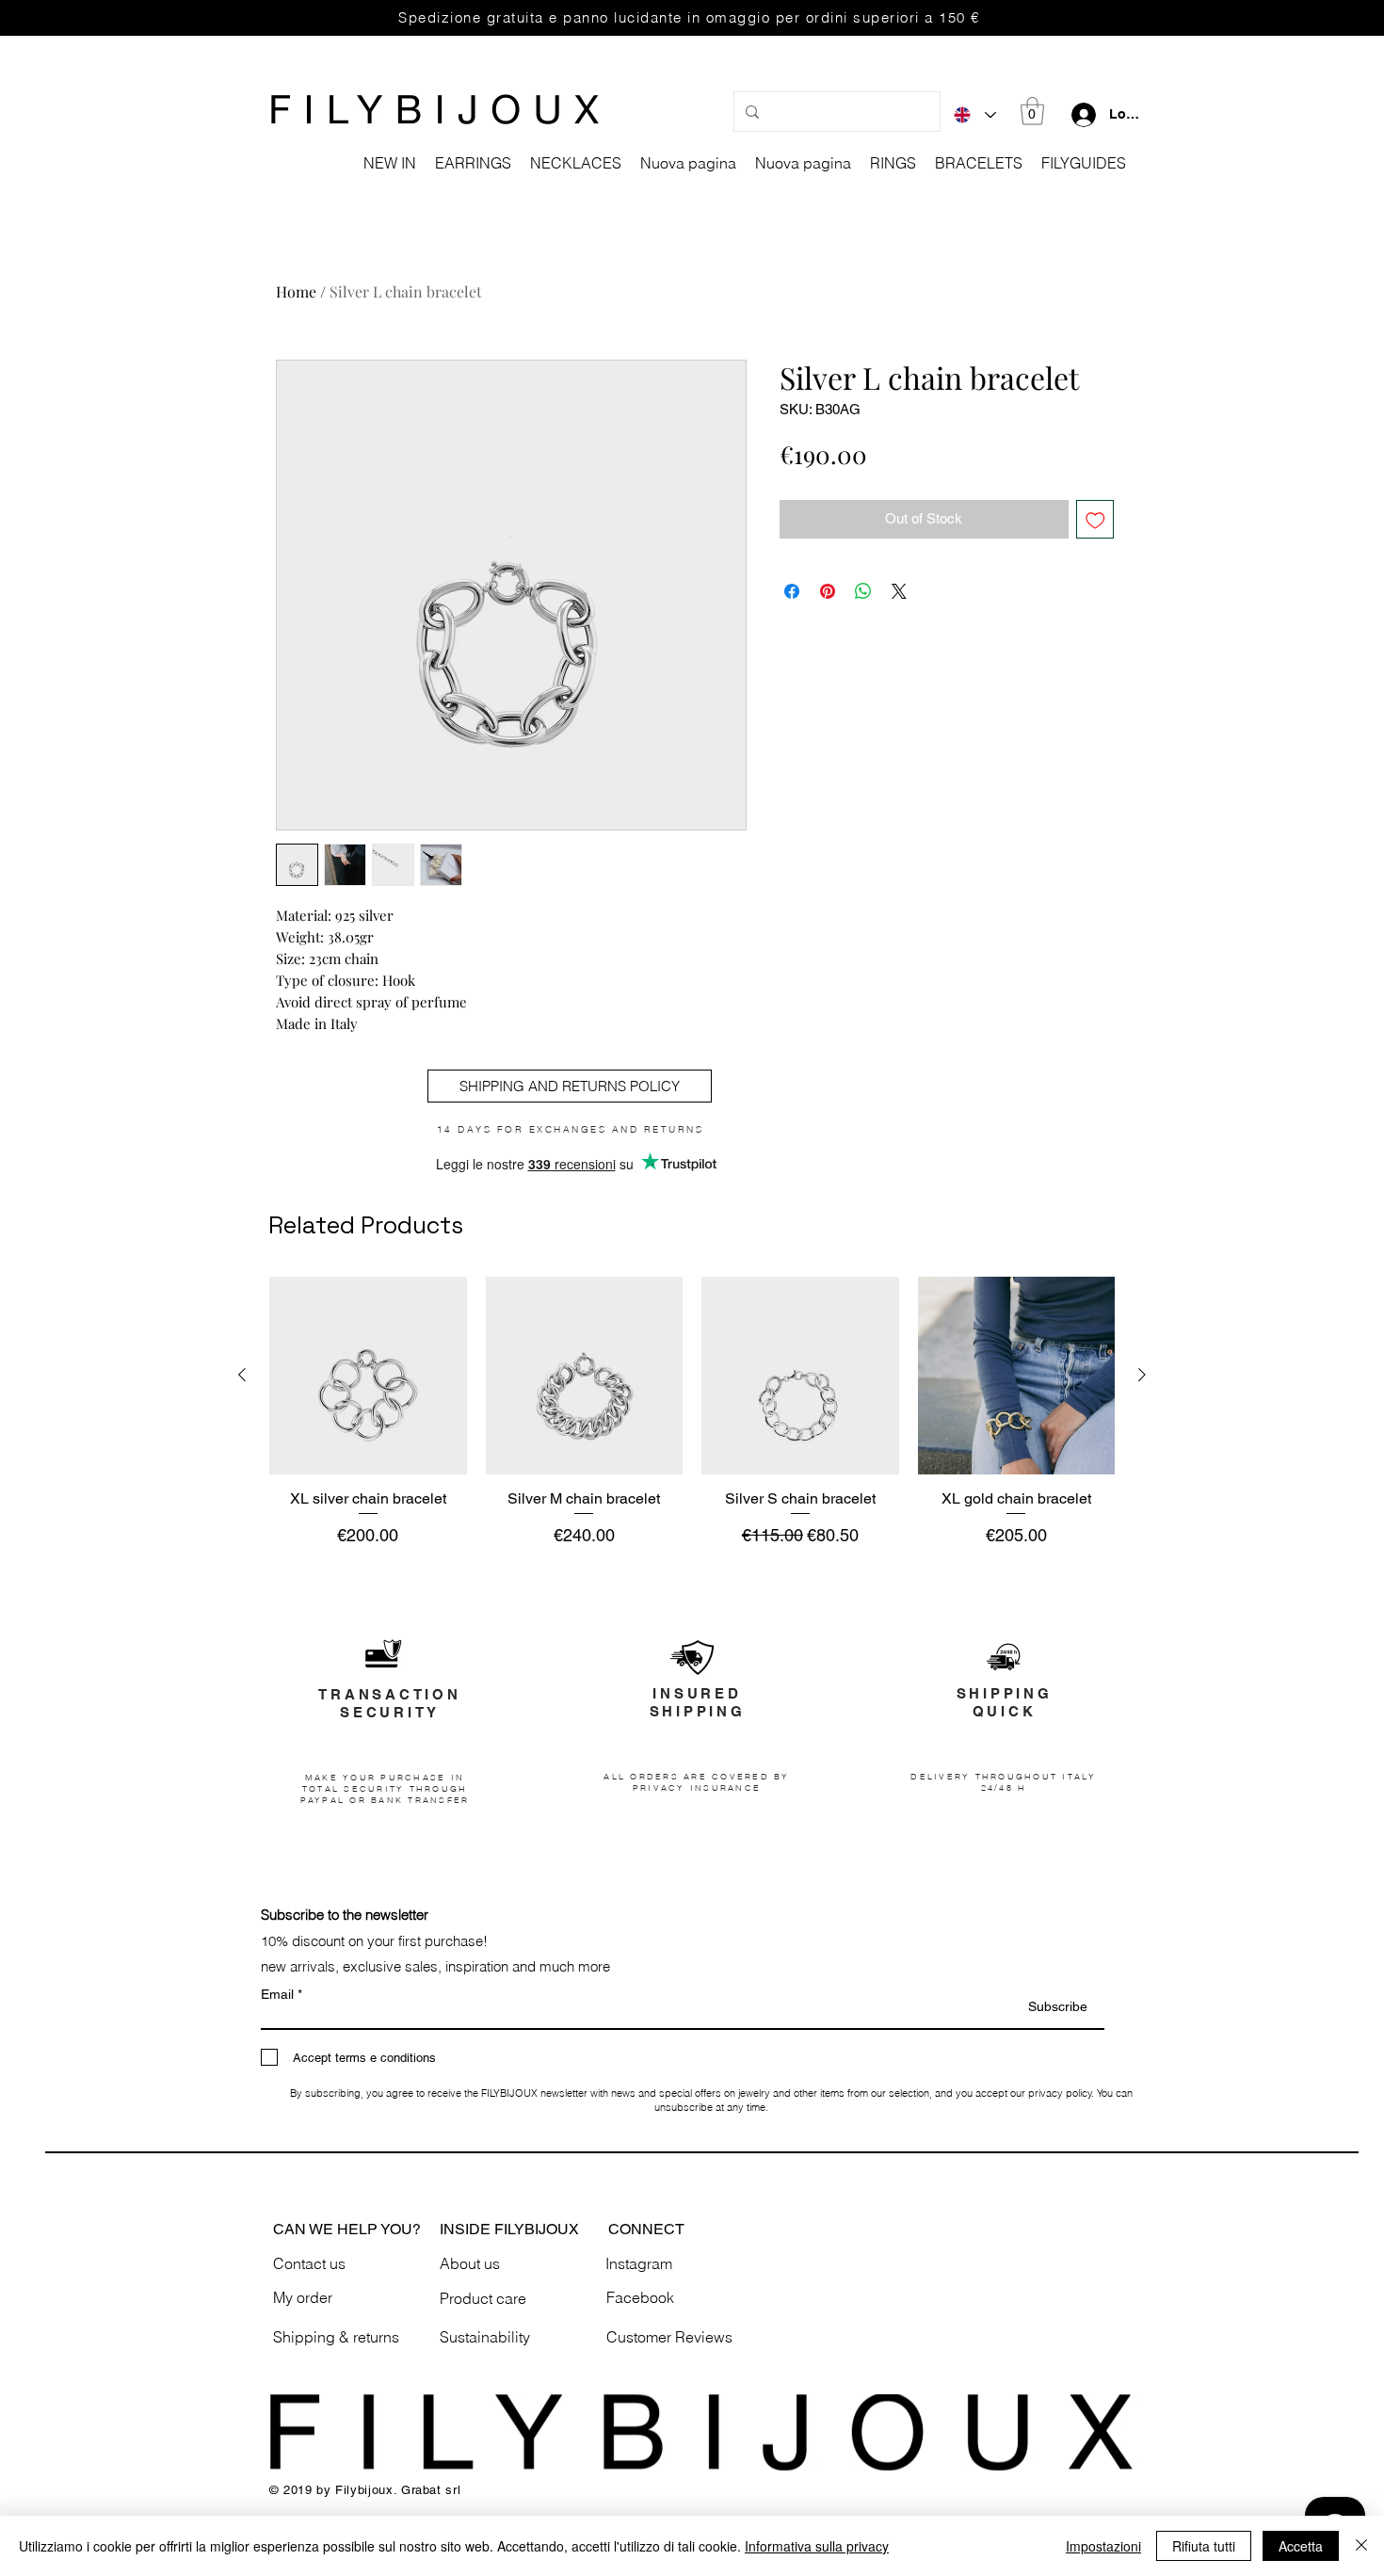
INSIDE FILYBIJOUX (509, 2229)
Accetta (1301, 2546)
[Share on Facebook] (792, 591)
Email (277, 1994)
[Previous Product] (242, 1375)
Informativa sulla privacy (817, 2546)
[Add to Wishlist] (1095, 519)
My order (303, 2297)
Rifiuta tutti (1204, 2546)
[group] (692, 1412)
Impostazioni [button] (1103, 2546)
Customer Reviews (669, 2337)
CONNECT (646, 2229)
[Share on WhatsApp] (863, 591)
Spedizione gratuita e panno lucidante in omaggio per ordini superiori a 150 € (689, 17)
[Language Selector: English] (975, 115)
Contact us (309, 2263)
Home (296, 291)
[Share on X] (899, 591)
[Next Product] (1142, 1375)
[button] (1032, 111)
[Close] (1361, 2546)
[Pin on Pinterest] (828, 591)
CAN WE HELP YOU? (347, 2229)
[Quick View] (368, 1376)
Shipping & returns (336, 2337)
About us (470, 2263)
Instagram (639, 2263)
